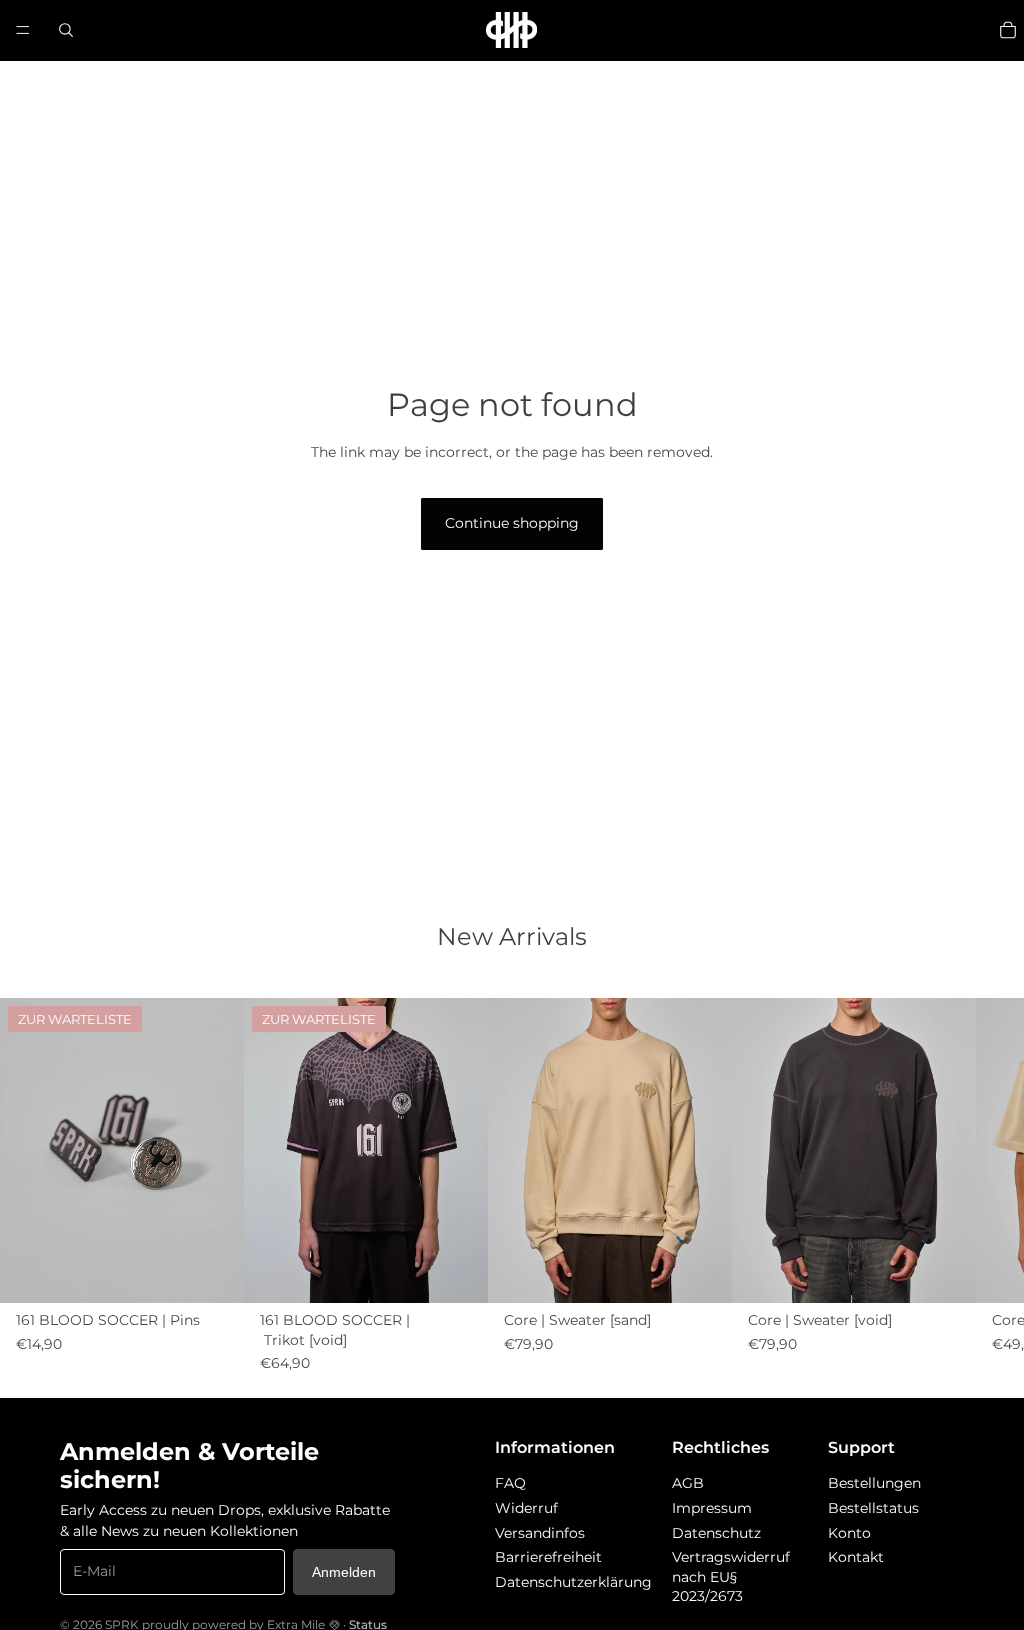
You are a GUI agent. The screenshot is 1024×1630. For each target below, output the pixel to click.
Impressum (712, 1508)
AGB (688, 1483)
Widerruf (526, 1508)
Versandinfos (540, 1533)
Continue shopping (512, 523)
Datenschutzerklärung (573, 1582)
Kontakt (856, 1557)
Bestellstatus (873, 1508)
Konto (849, 1533)
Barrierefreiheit (548, 1557)
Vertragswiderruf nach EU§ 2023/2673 (731, 1576)
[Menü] (23, 30)
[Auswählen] (701, 1273)
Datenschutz (716, 1533)
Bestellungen (874, 1483)
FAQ (510, 1483)
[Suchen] (66, 30)
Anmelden (344, 1572)
